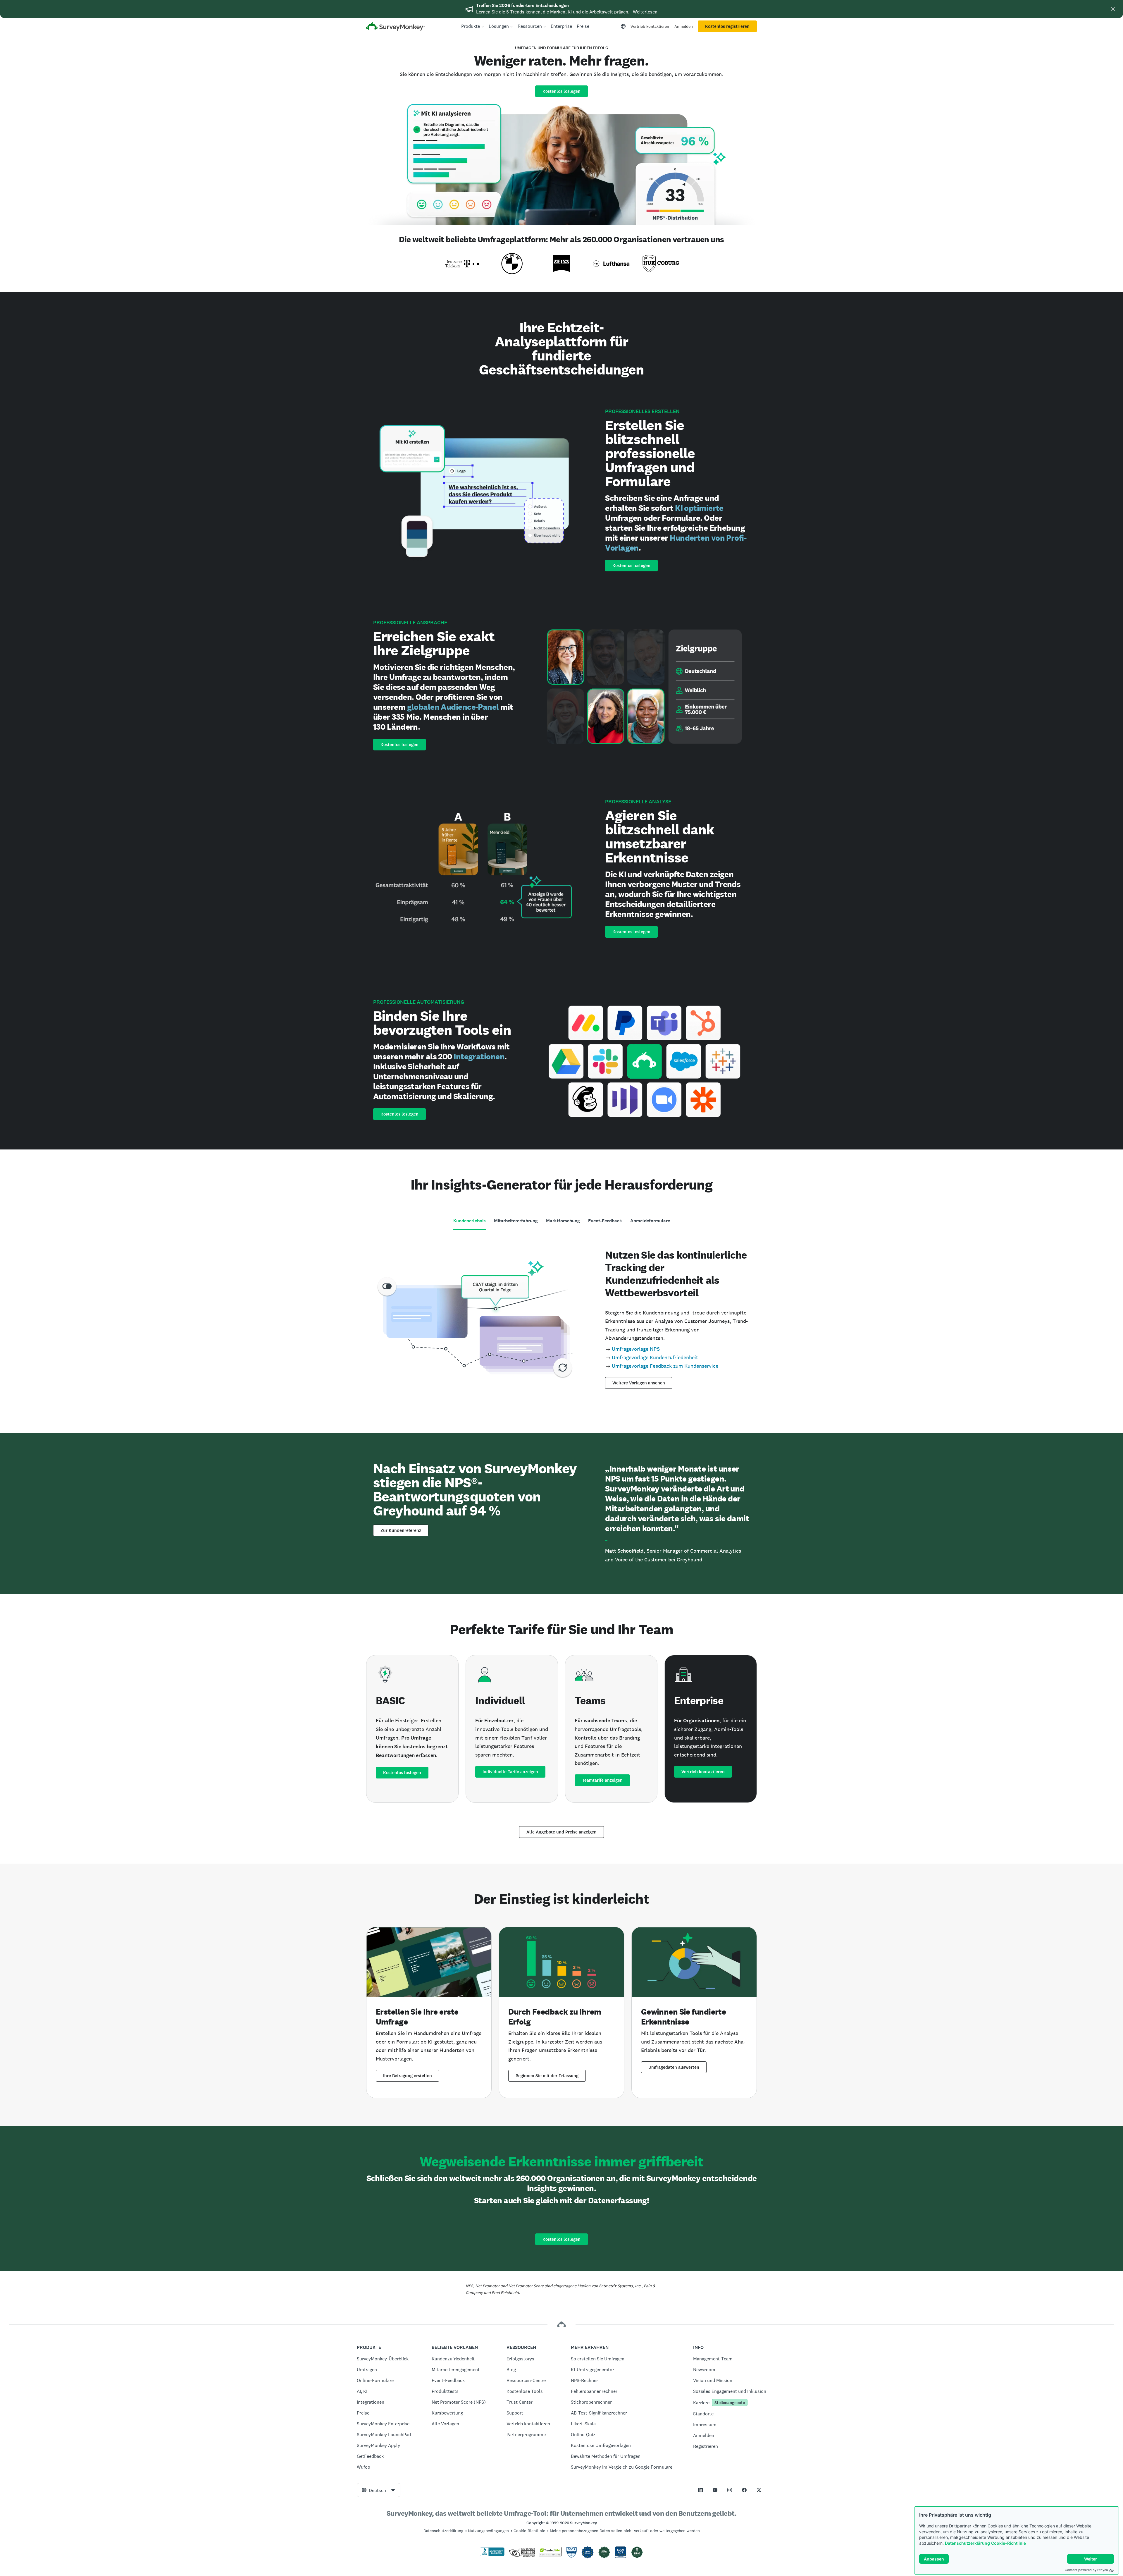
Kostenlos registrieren (727, 26)
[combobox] (379, 2490)
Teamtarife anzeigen (602, 1780)
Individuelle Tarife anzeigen (510, 1772)
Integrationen (479, 1056)
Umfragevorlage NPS (636, 1349)
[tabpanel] (561, 1318)
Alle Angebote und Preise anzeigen (561, 1832)
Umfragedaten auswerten (674, 2067)
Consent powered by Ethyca (1086, 2570)
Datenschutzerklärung (967, 2543)
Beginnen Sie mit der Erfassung (547, 2076)
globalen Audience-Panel (453, 707)
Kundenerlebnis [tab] (470, 1221)
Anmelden (684, 26)
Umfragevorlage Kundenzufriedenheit (655, 1357)
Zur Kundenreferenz (401, 1530)
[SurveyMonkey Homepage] (395, 27)
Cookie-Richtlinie (1009, 2543)
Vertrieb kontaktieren (650, 26)
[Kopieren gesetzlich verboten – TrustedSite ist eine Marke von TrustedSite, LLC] (550, 2555)
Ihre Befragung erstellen (408, 2076)
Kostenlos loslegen (561, 91)
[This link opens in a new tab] (700, 2490)
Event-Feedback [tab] (605, 1221)
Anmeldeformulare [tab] (650, 1221)
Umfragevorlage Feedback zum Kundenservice (665, 1366)
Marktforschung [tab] (563, 1221)
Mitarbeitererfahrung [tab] (516, 1221)
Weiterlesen (645, 12)
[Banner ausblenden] (1113, 9)
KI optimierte (699, 508)
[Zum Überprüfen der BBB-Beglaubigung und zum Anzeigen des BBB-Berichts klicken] (492, 2555)
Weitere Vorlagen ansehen (639, 1383)
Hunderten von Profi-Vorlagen (676, 543)
